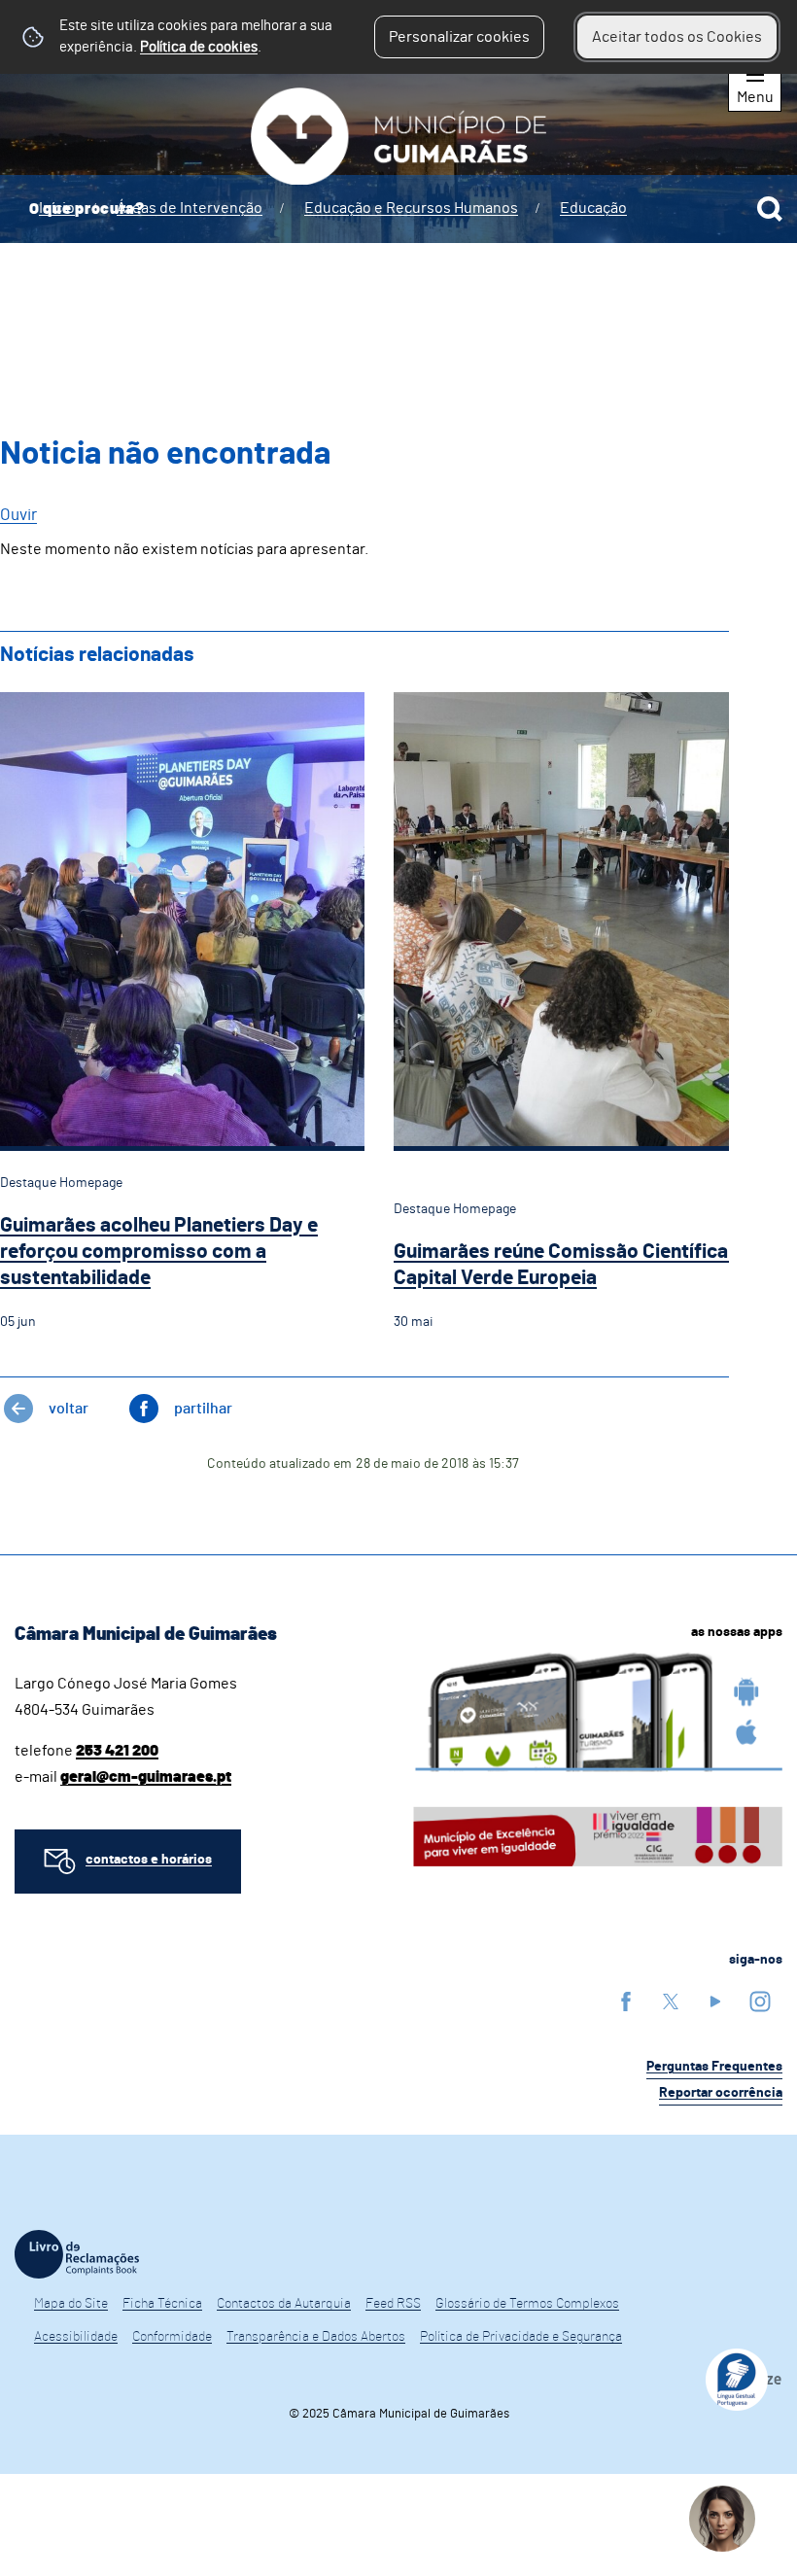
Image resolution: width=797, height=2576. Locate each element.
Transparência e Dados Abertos (316, 2337)
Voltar (69, 1409)
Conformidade (172, 2337)
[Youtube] (715, 2001)
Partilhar (203, 1409)
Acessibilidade (76, 2337)
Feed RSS (393, 2304)
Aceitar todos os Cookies (677, 37)
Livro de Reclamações (77, 2254)
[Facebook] (626, 2001)
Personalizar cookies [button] (459, 37)
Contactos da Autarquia (284, 2304)
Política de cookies (199, 47)
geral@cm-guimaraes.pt (146, 1777)
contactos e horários (149, 1860)
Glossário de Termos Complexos (527, 2304)
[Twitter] (671, 2001)
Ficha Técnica (162, 2304)
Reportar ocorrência (721, 2093)
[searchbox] (398, 209)
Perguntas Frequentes (714, 2067)
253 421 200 (117, 1751)
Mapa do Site (71, 2304)
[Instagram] (760, 2001)
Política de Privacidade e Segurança (521, 2337)
